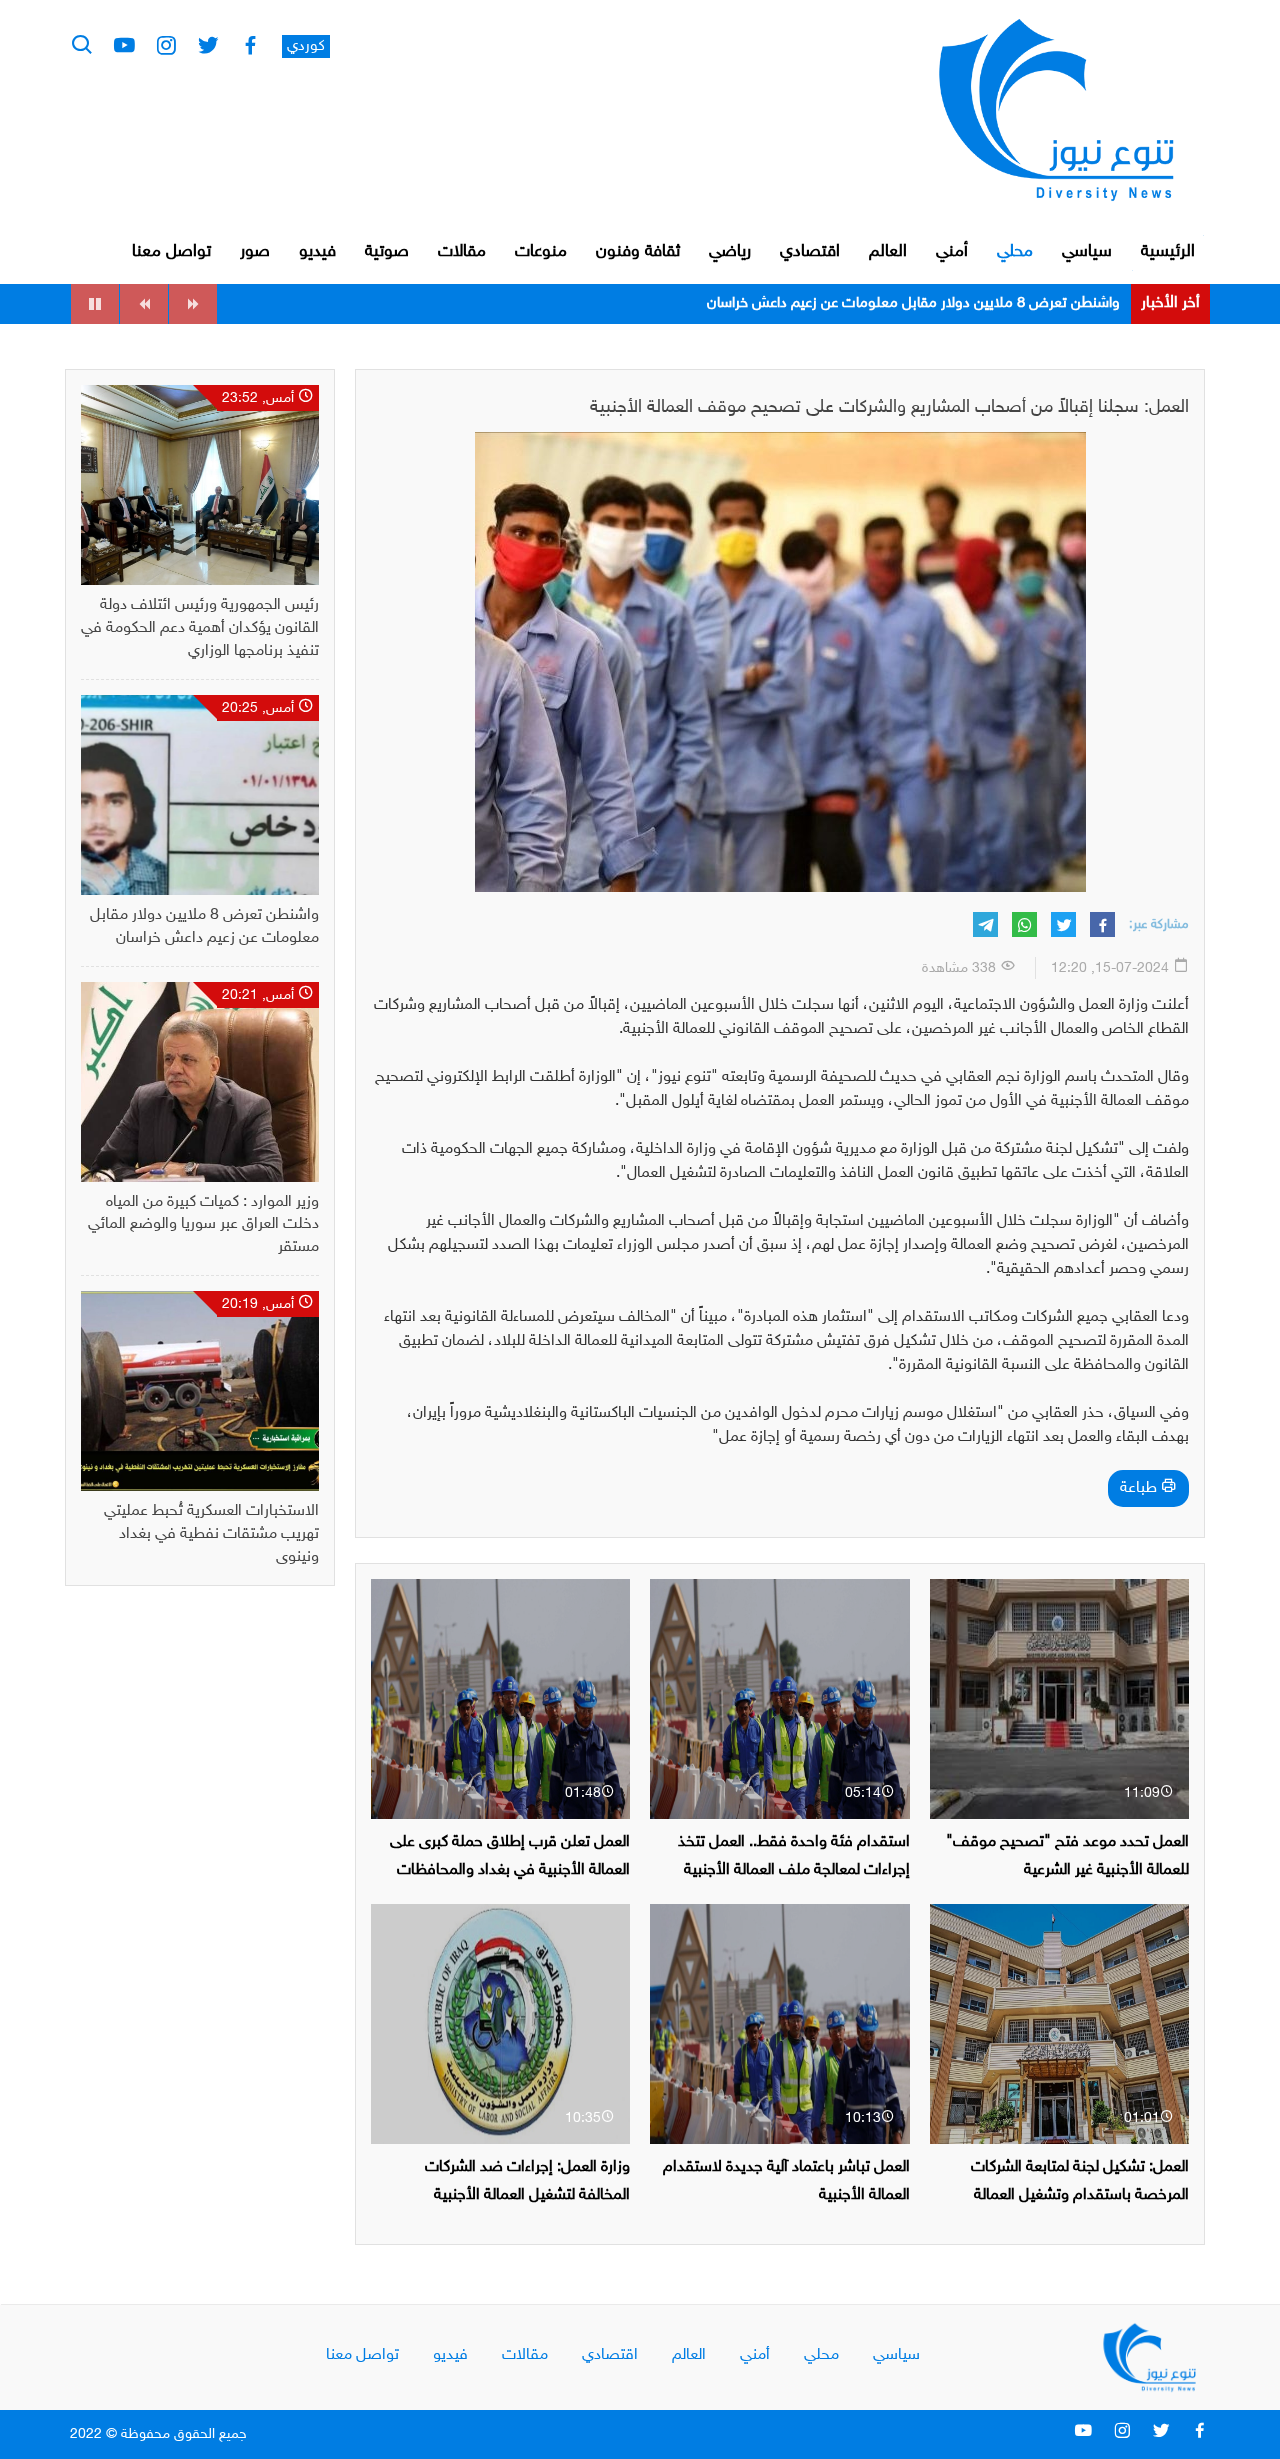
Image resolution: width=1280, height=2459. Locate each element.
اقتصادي (810, 252)
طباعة (1140, 1488)
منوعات (541, 252)
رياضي (730, 252)
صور (255, 252)
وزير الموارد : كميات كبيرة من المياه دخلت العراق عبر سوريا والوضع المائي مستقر (886, 303)
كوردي (306, 46)
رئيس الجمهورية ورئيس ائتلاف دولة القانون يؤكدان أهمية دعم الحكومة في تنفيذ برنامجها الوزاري (200, 628)
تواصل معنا (171, 252)
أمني (952, 252)
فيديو (317, 252)
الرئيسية (1168, 252)
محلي (1015, 252)
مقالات (462, 252)
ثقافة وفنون (638, 252)
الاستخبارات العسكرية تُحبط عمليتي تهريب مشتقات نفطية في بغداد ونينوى (211, 1534)
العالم (888, 252)
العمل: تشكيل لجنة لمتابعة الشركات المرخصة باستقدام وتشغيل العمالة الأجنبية (1080, 2194)
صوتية (387, 252)
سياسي (1087, 252)
